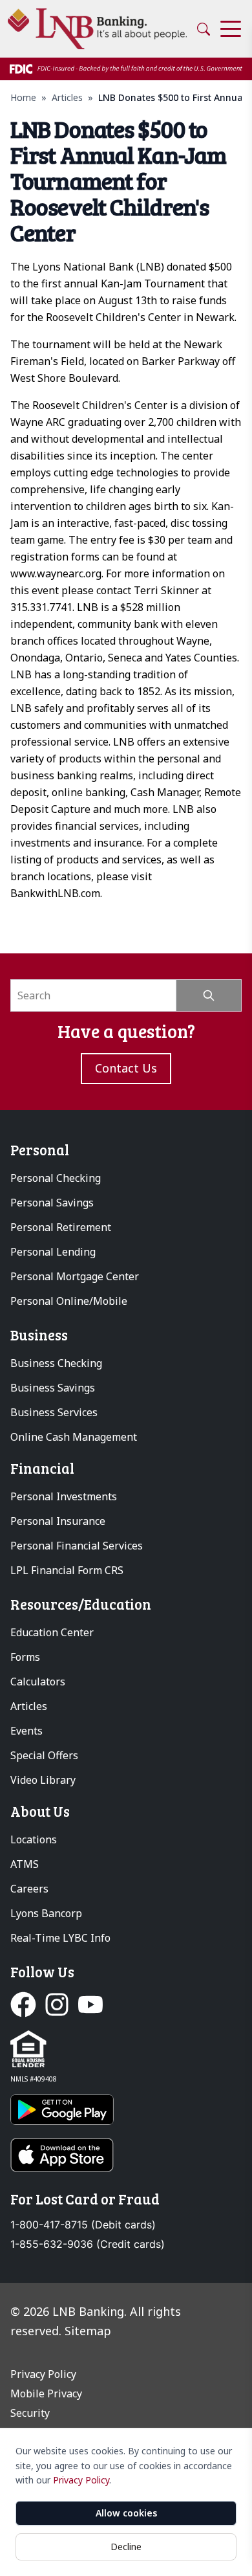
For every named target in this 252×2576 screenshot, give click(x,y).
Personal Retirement (61, 1227)
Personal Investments (64, 1496)
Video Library (43, 1780)
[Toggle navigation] (231, 29)
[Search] (204, 29)
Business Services (54, 1412)
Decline (126, 2547)
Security (30, 2413)
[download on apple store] (126, 2155)
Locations (34, 1839)
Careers (29, 1889)
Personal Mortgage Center (75, 1276)
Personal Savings (52, 1203)
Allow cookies (126, 2513)
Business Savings (53, 1388)
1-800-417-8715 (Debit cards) (83, 2225)
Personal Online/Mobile (69, 1301)
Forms (25, 1657)
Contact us (126, 1068)
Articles (67, 97)
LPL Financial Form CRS (67, 1570)
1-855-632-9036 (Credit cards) (88, 2244)
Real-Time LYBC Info (60, 1938)
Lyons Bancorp (46, 1913)
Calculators (38, 1682)
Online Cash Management (74, 1437)
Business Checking (56, 1363)
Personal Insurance (58, 1521)
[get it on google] (126, 2110)
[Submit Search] (209, 995)
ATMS (25, 1864)
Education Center (52, 1632)
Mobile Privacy (46, 2393)
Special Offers (44, 1755)
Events (26, 1731)
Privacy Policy (81, 2480)
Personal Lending (53, 1252)
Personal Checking (56, 1178)
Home (23, 97)
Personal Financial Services (77, 1546)
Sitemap (88, 2331)
